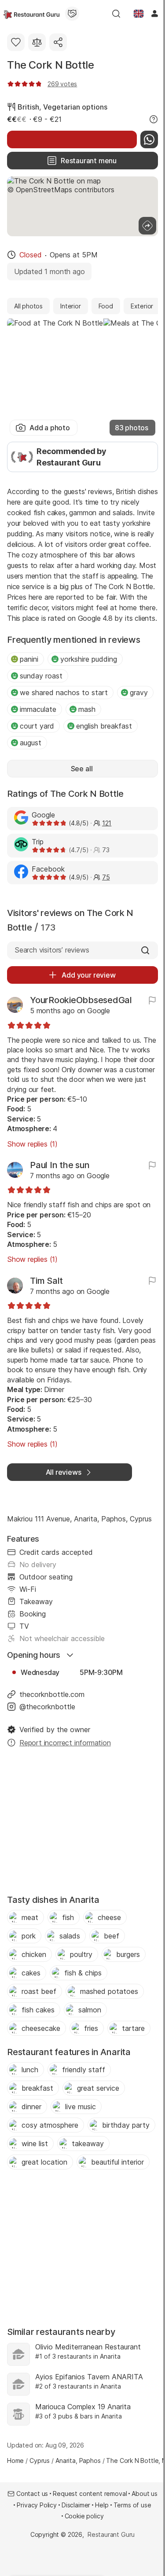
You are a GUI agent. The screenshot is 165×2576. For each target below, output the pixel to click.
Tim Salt (46, 1281)
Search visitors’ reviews (52, 950)
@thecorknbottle (47, 1707)
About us (145, 2494)
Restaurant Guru (111, 2534)
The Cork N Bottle (50, 65)
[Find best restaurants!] (31, 14)
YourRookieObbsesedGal (81, 1000)
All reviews (64, 1472)
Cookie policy (84, 2516)
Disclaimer (76, 2505)
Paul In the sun (60, 1165)
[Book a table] (72, 139)
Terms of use (132, 2505)
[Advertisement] (82, 1824)
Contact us (32, 2494)
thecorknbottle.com (52, 1694)
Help (102, 2505)
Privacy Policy (37, 2505)
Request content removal (90, 2494)
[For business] (72, 14)
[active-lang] (139, 14)
